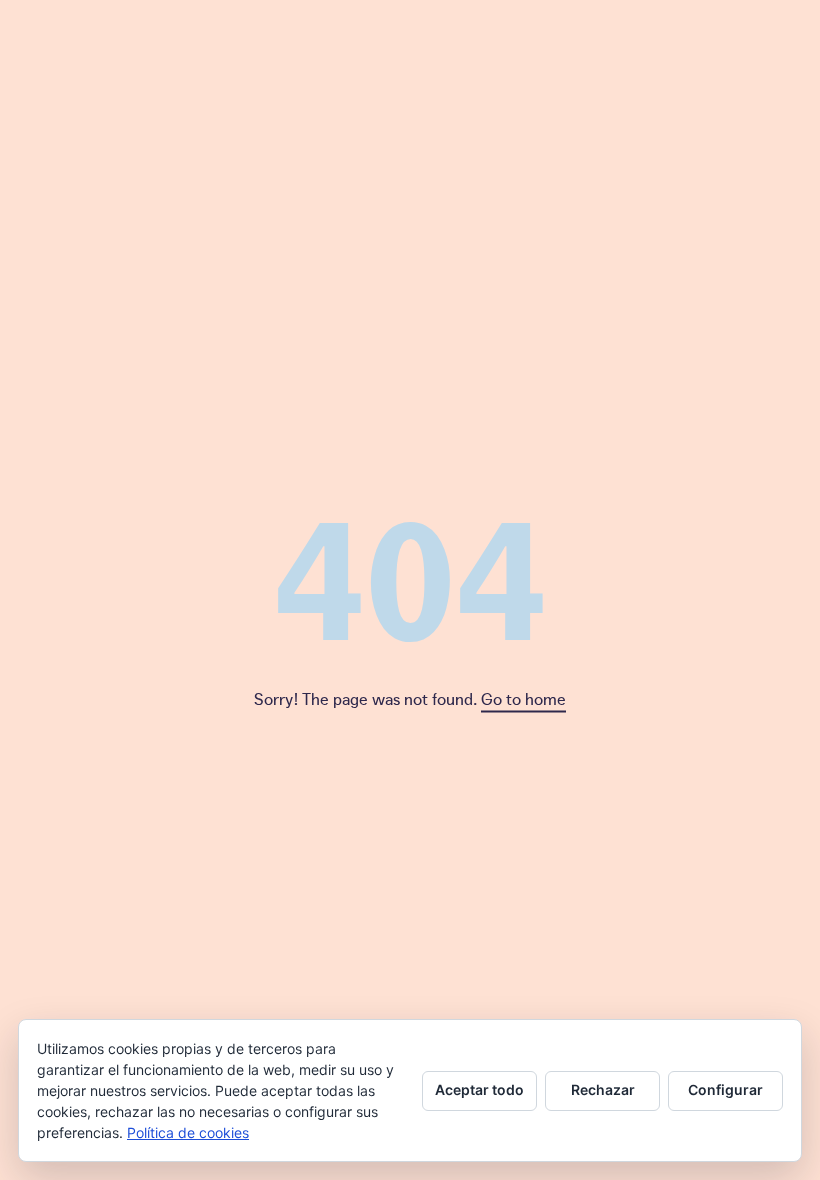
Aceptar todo (479, 1089)
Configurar (725, 1089)
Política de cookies (188, 1132)
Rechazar (603, 1089)
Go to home (523, 698)
